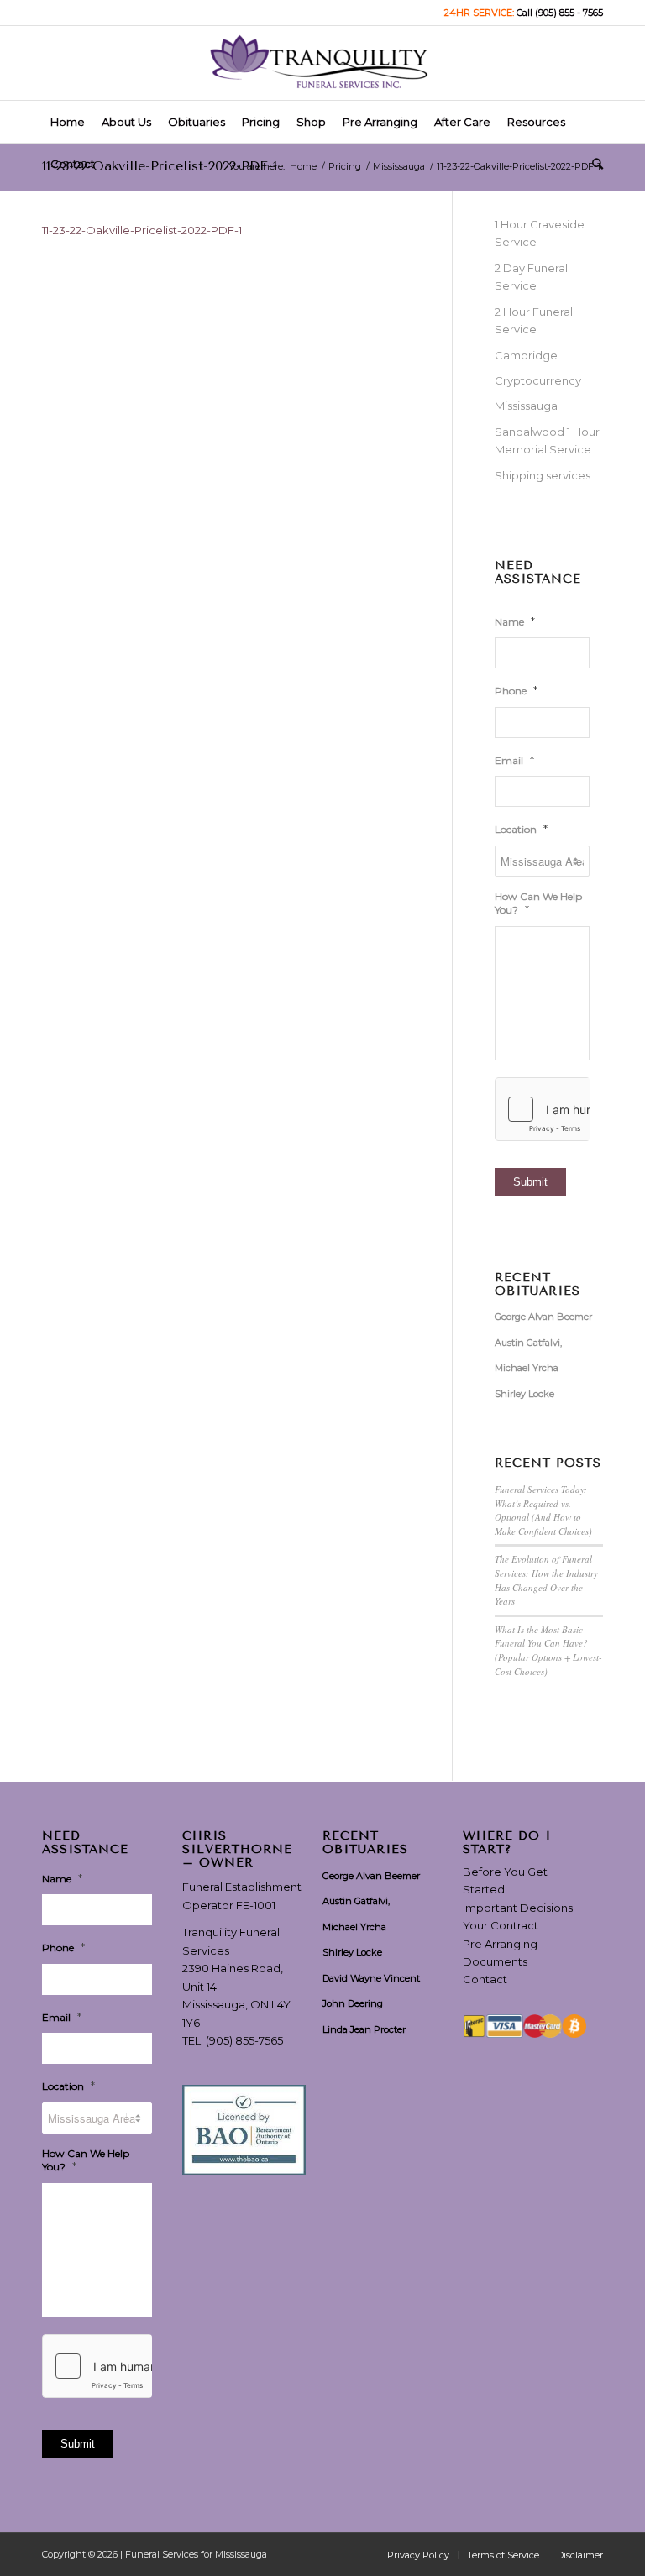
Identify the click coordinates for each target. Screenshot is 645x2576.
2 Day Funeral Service (531, 277)
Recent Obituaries (537, 1284)
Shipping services (543, 475)
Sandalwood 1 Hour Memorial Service (547, 440)
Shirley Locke (524, 1394)
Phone (516, 690)
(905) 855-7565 (244, 2040)
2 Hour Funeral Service (534, 320)
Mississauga (526, 406)
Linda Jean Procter (364, 2029)
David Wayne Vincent (371, 1978)
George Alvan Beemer (543, 1317)
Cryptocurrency (538, 380)
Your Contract (501, 1925)
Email (514, 760)
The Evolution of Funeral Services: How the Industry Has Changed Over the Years (546, 1580)
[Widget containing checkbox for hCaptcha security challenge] (542, 1109)
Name (515, 621)
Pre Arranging (500, 1944)
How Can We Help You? (538, 903)
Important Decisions (518, 1908)
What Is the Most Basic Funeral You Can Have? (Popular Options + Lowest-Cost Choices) (548, 1650)
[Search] (593, 164)
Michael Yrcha (527, 1368)
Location (521, 829)
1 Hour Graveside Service (540, 233)
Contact (485, 1979)
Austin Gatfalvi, (528, 1343)
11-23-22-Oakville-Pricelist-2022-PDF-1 (160, 166)
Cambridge (526, 355)
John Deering (353, 2003)
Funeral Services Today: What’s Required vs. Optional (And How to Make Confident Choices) (543, 1510)
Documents (495, 1961)
